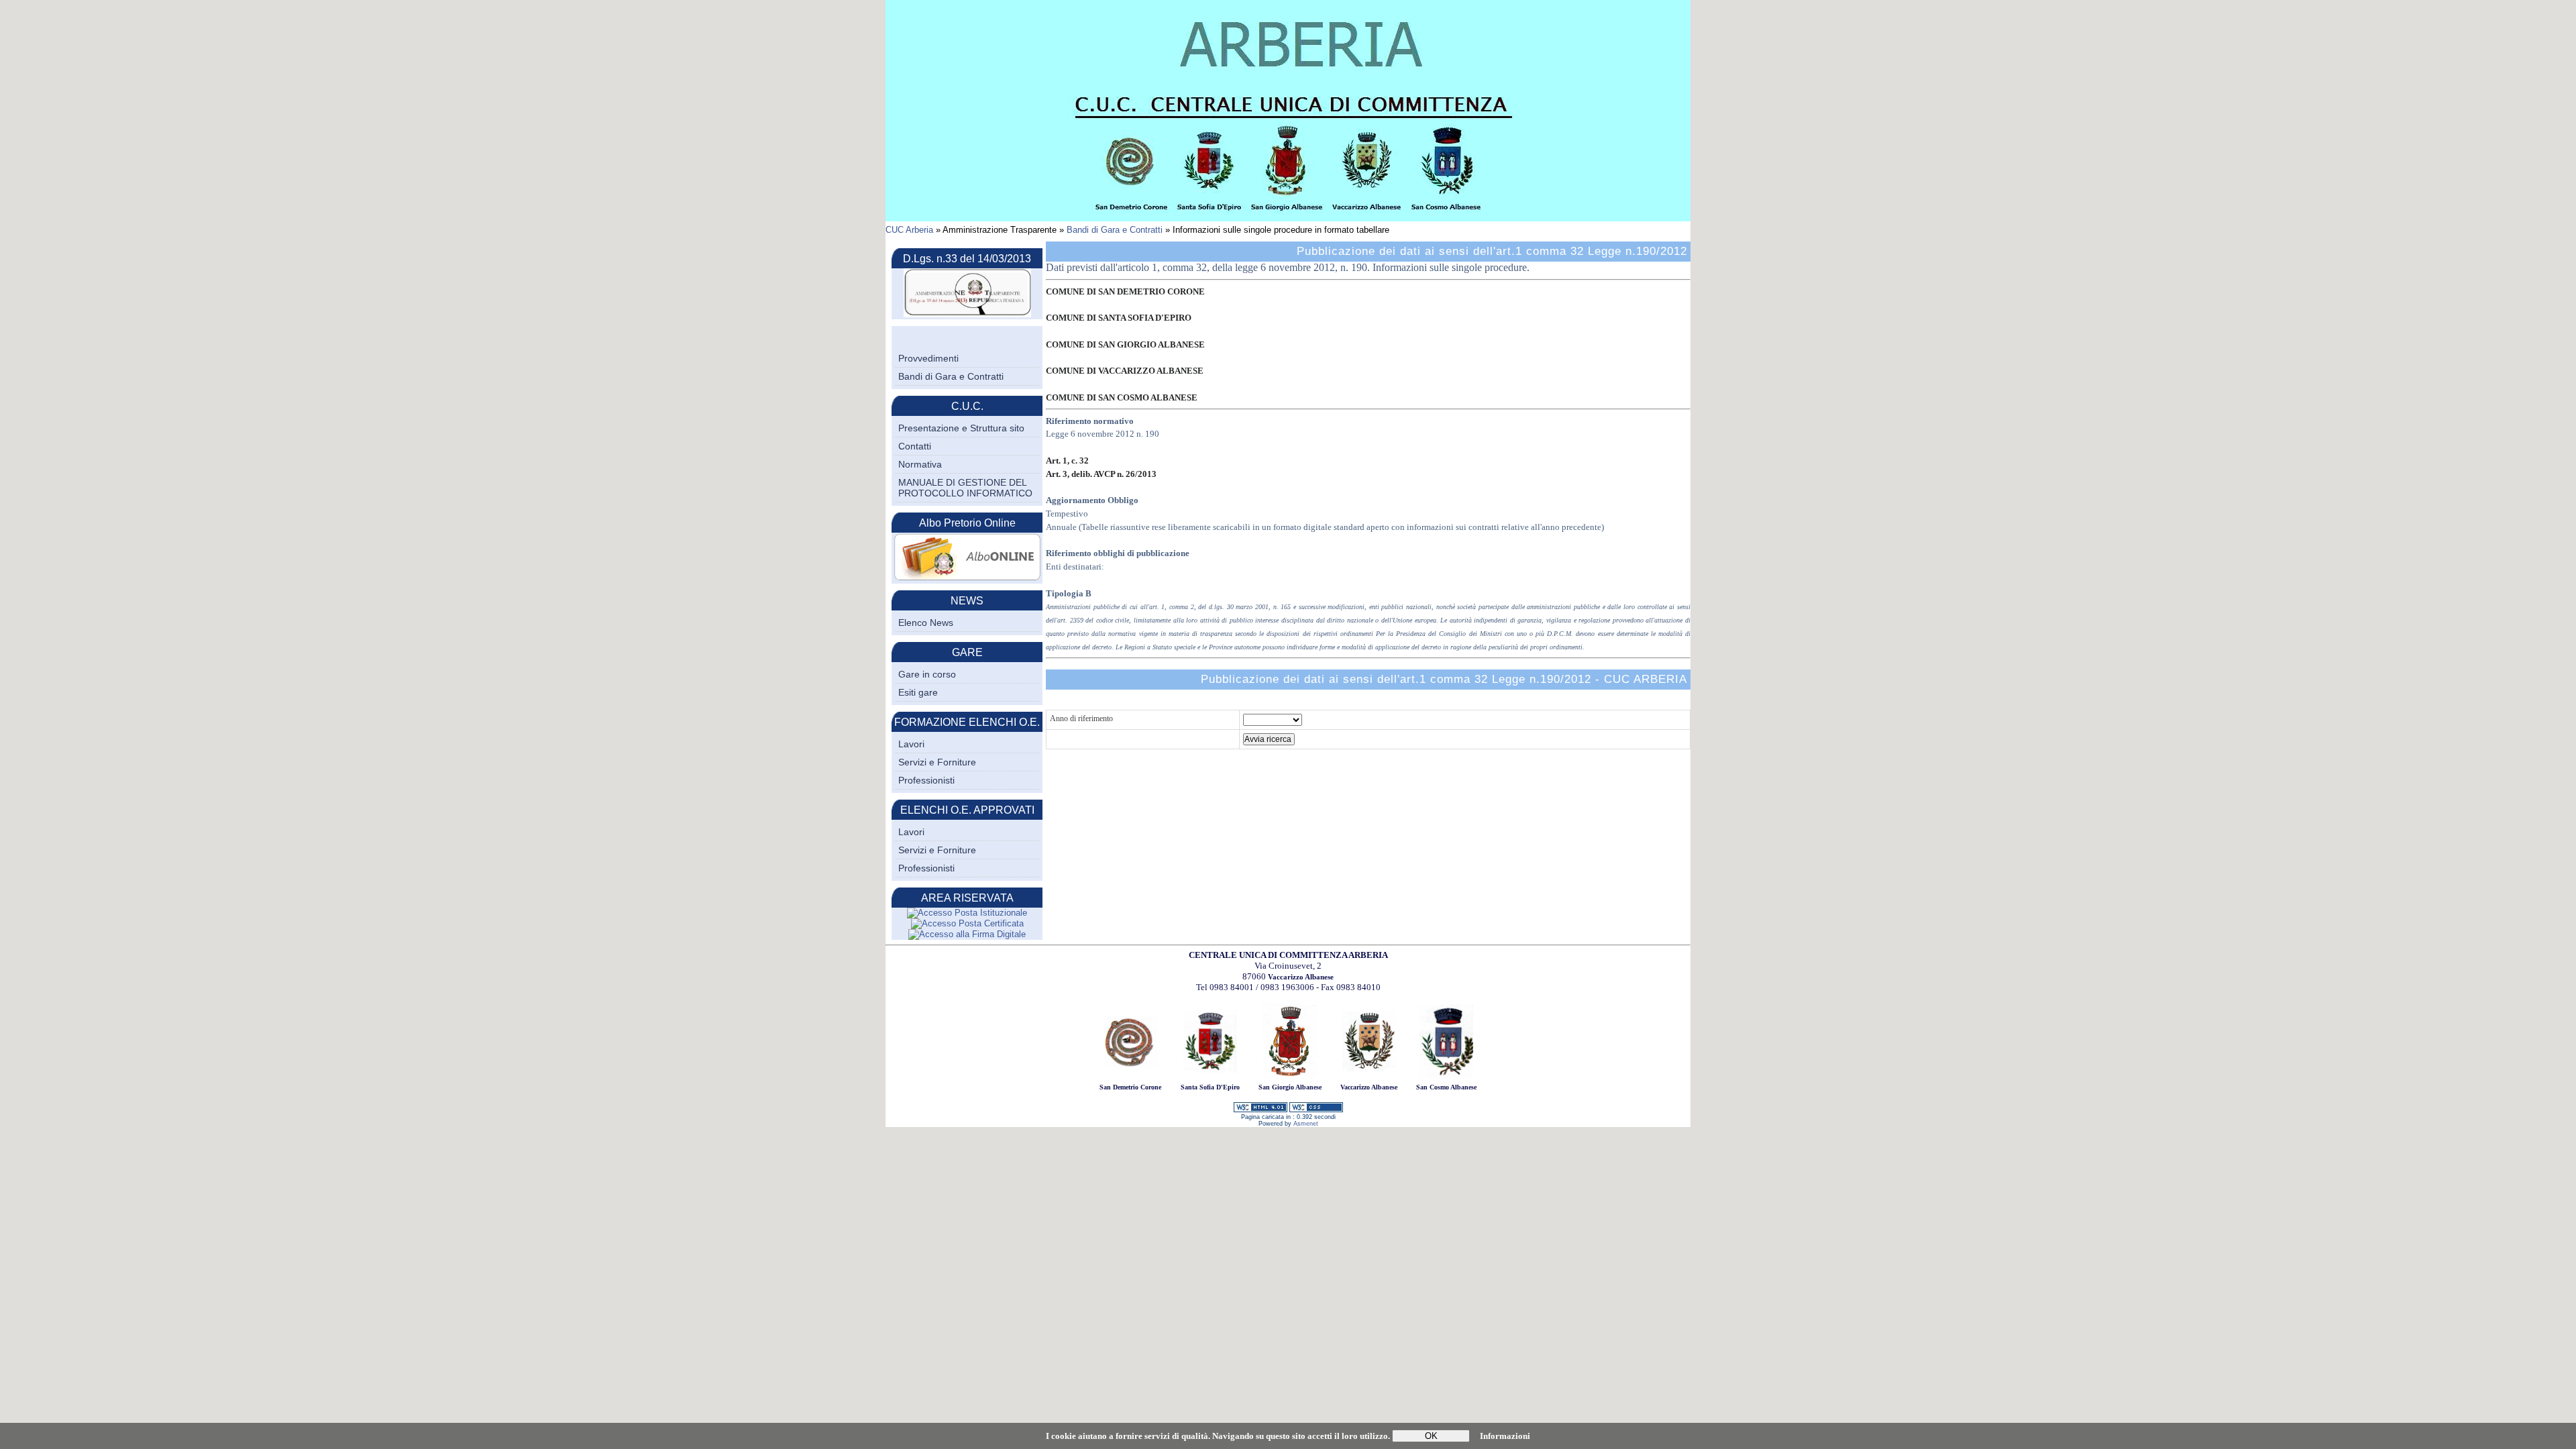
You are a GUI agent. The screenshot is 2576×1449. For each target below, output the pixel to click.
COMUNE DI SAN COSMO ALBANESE (1122, 397)
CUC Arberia (909, 230)
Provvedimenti (928, 358)
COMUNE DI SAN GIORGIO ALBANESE (1125, 344)
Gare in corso (927, 674)
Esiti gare (918, 692)
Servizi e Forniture (937, 762)
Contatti (915, 446)
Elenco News (926, 623)
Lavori (911, 744)
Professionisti (926, 780)
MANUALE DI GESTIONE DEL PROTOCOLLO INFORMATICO (965, 488)
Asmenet (1306, 1124)
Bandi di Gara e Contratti (1115, 230)
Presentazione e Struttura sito (961, 428)
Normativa (920, 464)
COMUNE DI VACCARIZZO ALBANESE (1125, 371)
